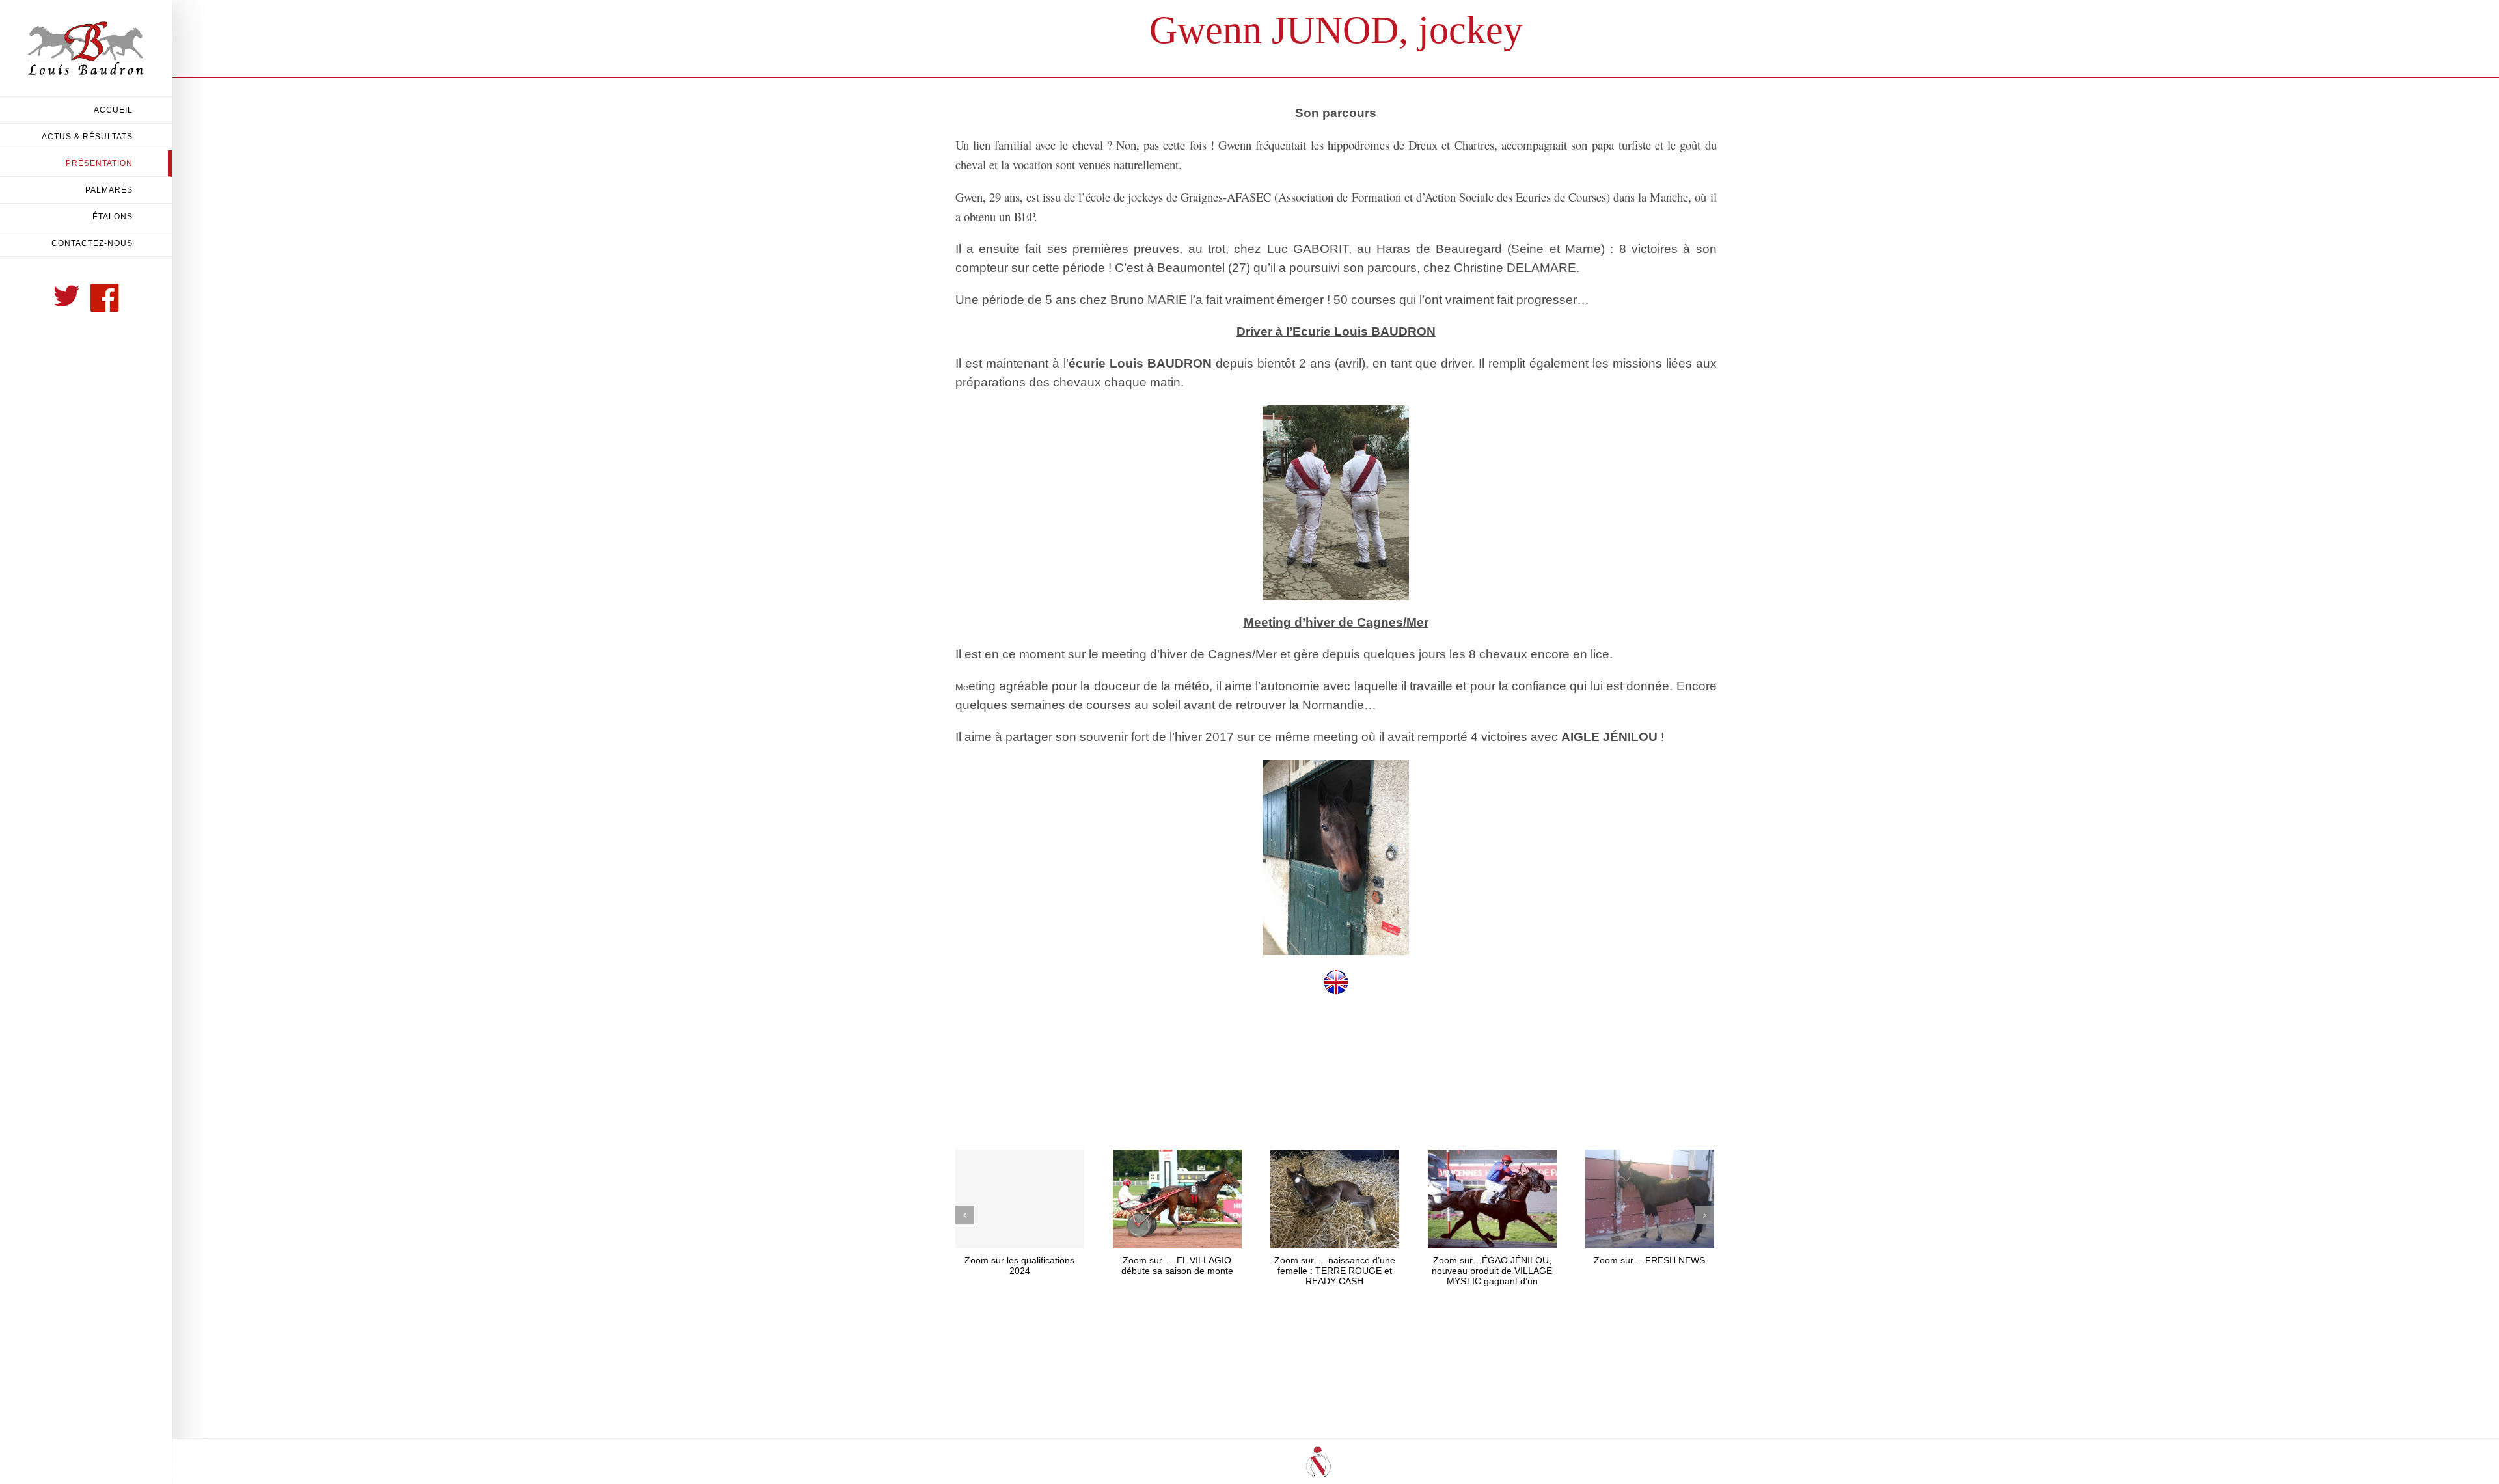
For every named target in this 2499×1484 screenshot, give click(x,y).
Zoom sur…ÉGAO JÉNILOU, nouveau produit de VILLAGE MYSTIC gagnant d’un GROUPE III (1492, 1276)
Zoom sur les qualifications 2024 (1019, 1265)
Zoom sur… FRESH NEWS (1649, 1260)
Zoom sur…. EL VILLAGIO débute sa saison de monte (1177, 1265)
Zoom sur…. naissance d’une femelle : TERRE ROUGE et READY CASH (1335, 1271)
